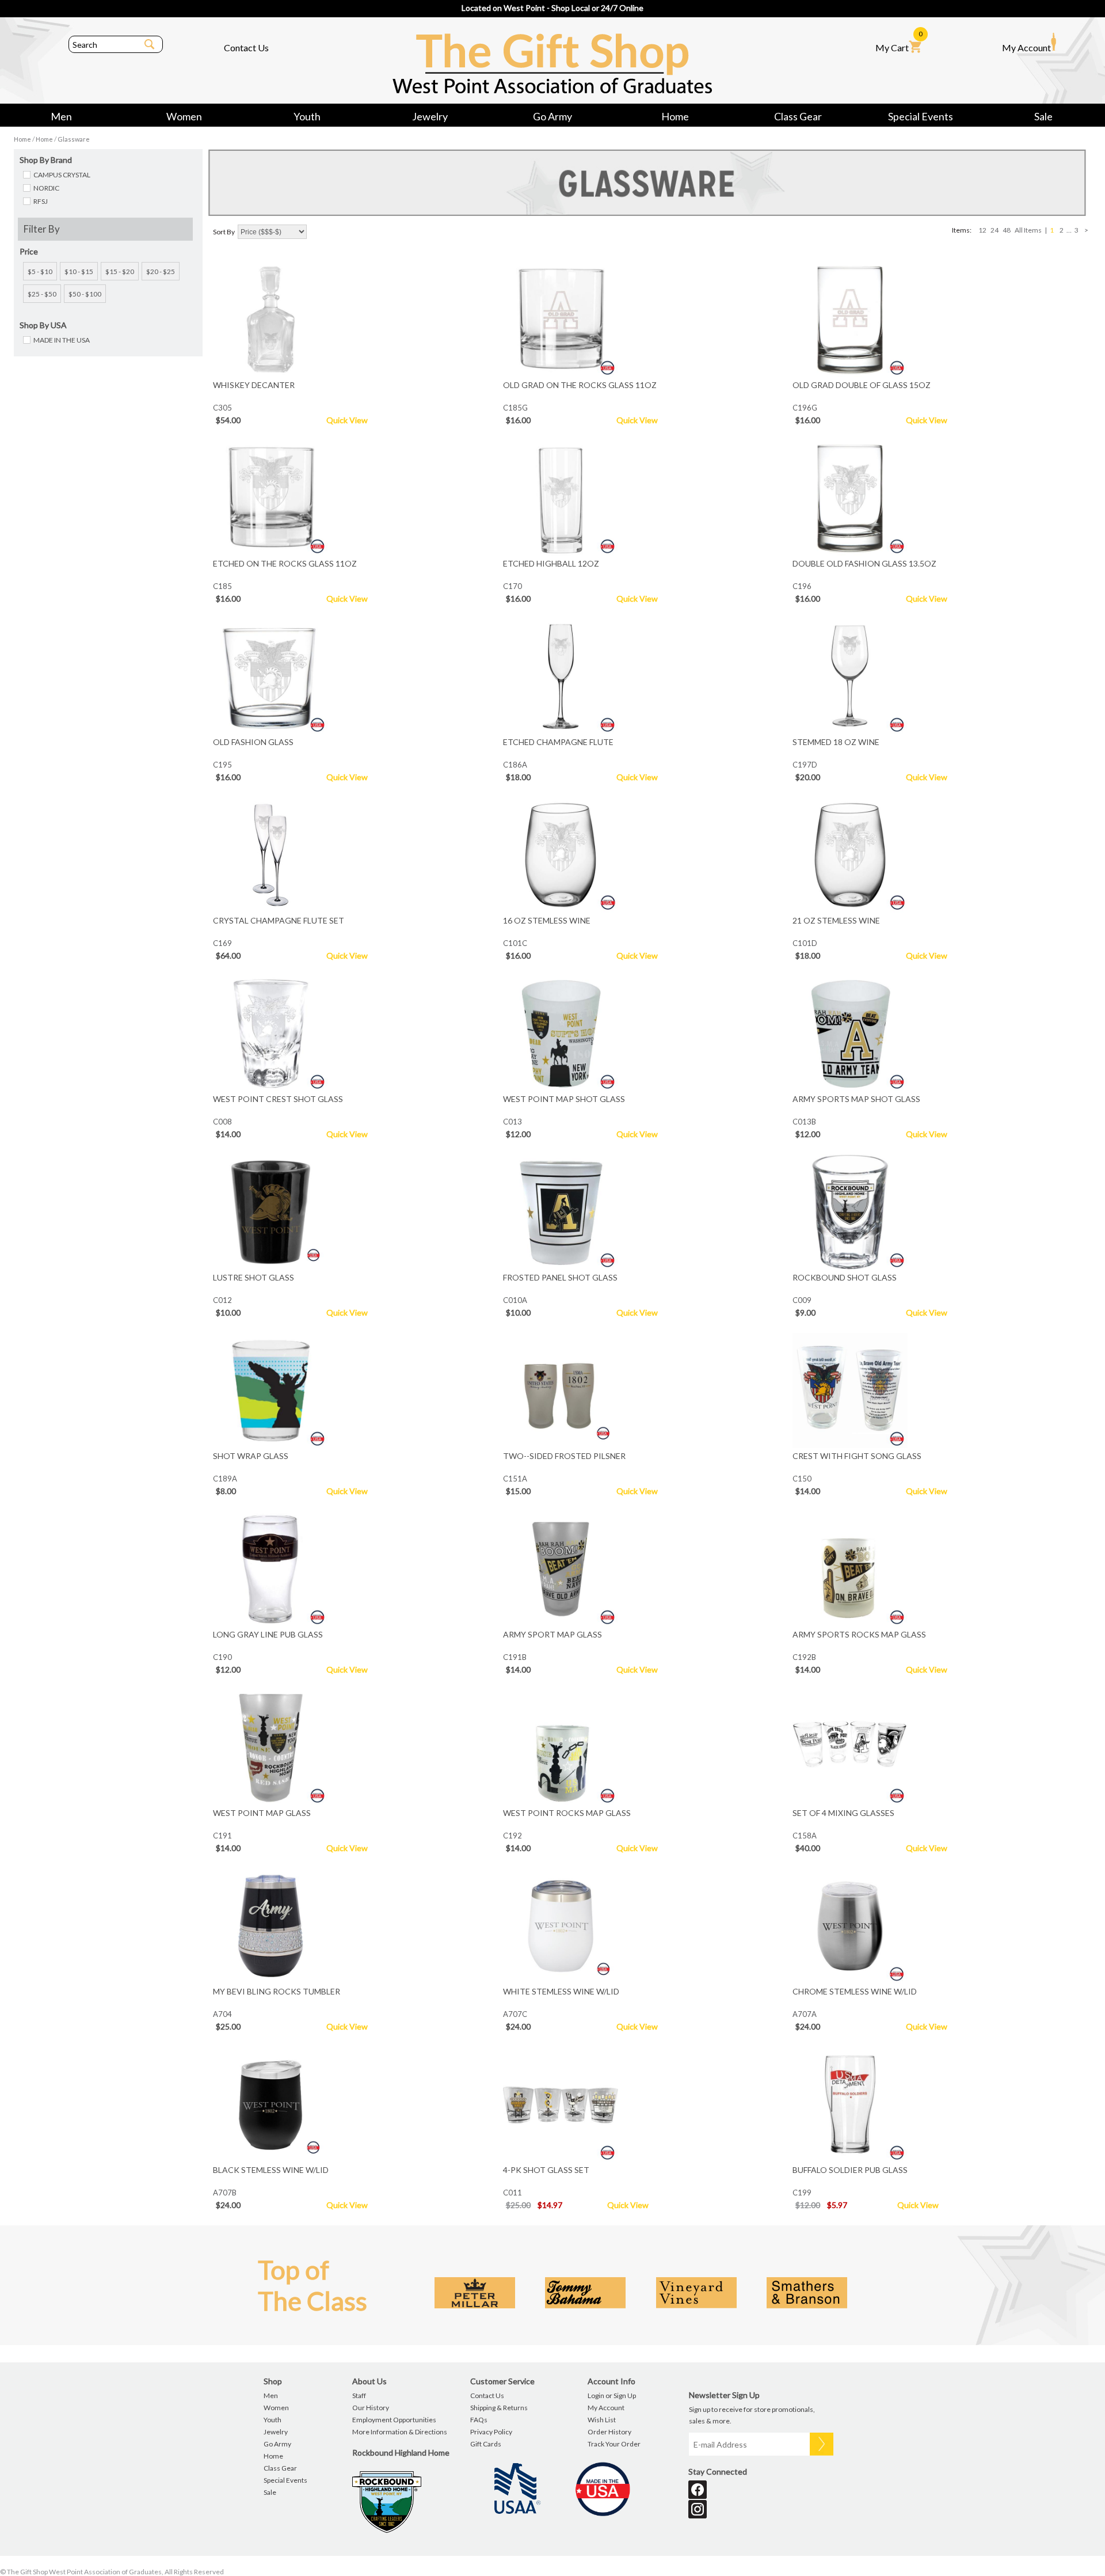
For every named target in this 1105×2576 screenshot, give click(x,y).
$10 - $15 (79, 271)
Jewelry (430, 116)
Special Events (921, 116)
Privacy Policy (491, 2432)
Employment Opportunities (394, 2420)
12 (982, 230)
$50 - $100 (85, 294)
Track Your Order (614, 2444)
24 (995, 230)
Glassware (74, 139)
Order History (609, 2432)
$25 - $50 (42, 294)
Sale (1043, 116)
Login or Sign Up (612, 2395)
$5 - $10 (40, 271)
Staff (359, 2395)
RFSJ (41, 201)
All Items (1028, 230)
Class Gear (798, 116)
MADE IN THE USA (62, 340)
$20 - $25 (161, 271)
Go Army (552, 116)
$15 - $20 (120, 271)
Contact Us (246, 48)
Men (61, 116)
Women (184, 116)
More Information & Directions (400, 2432)
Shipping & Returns (499, 2408)
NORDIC (46, 188)
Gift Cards (486, 2444)
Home (675, 116)
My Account (1026, 48)
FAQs (479, 2420)
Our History (371, 2408)
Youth (307, 116)
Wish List (602, 2420)
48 (1007, 230)
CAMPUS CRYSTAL (62, 175)
